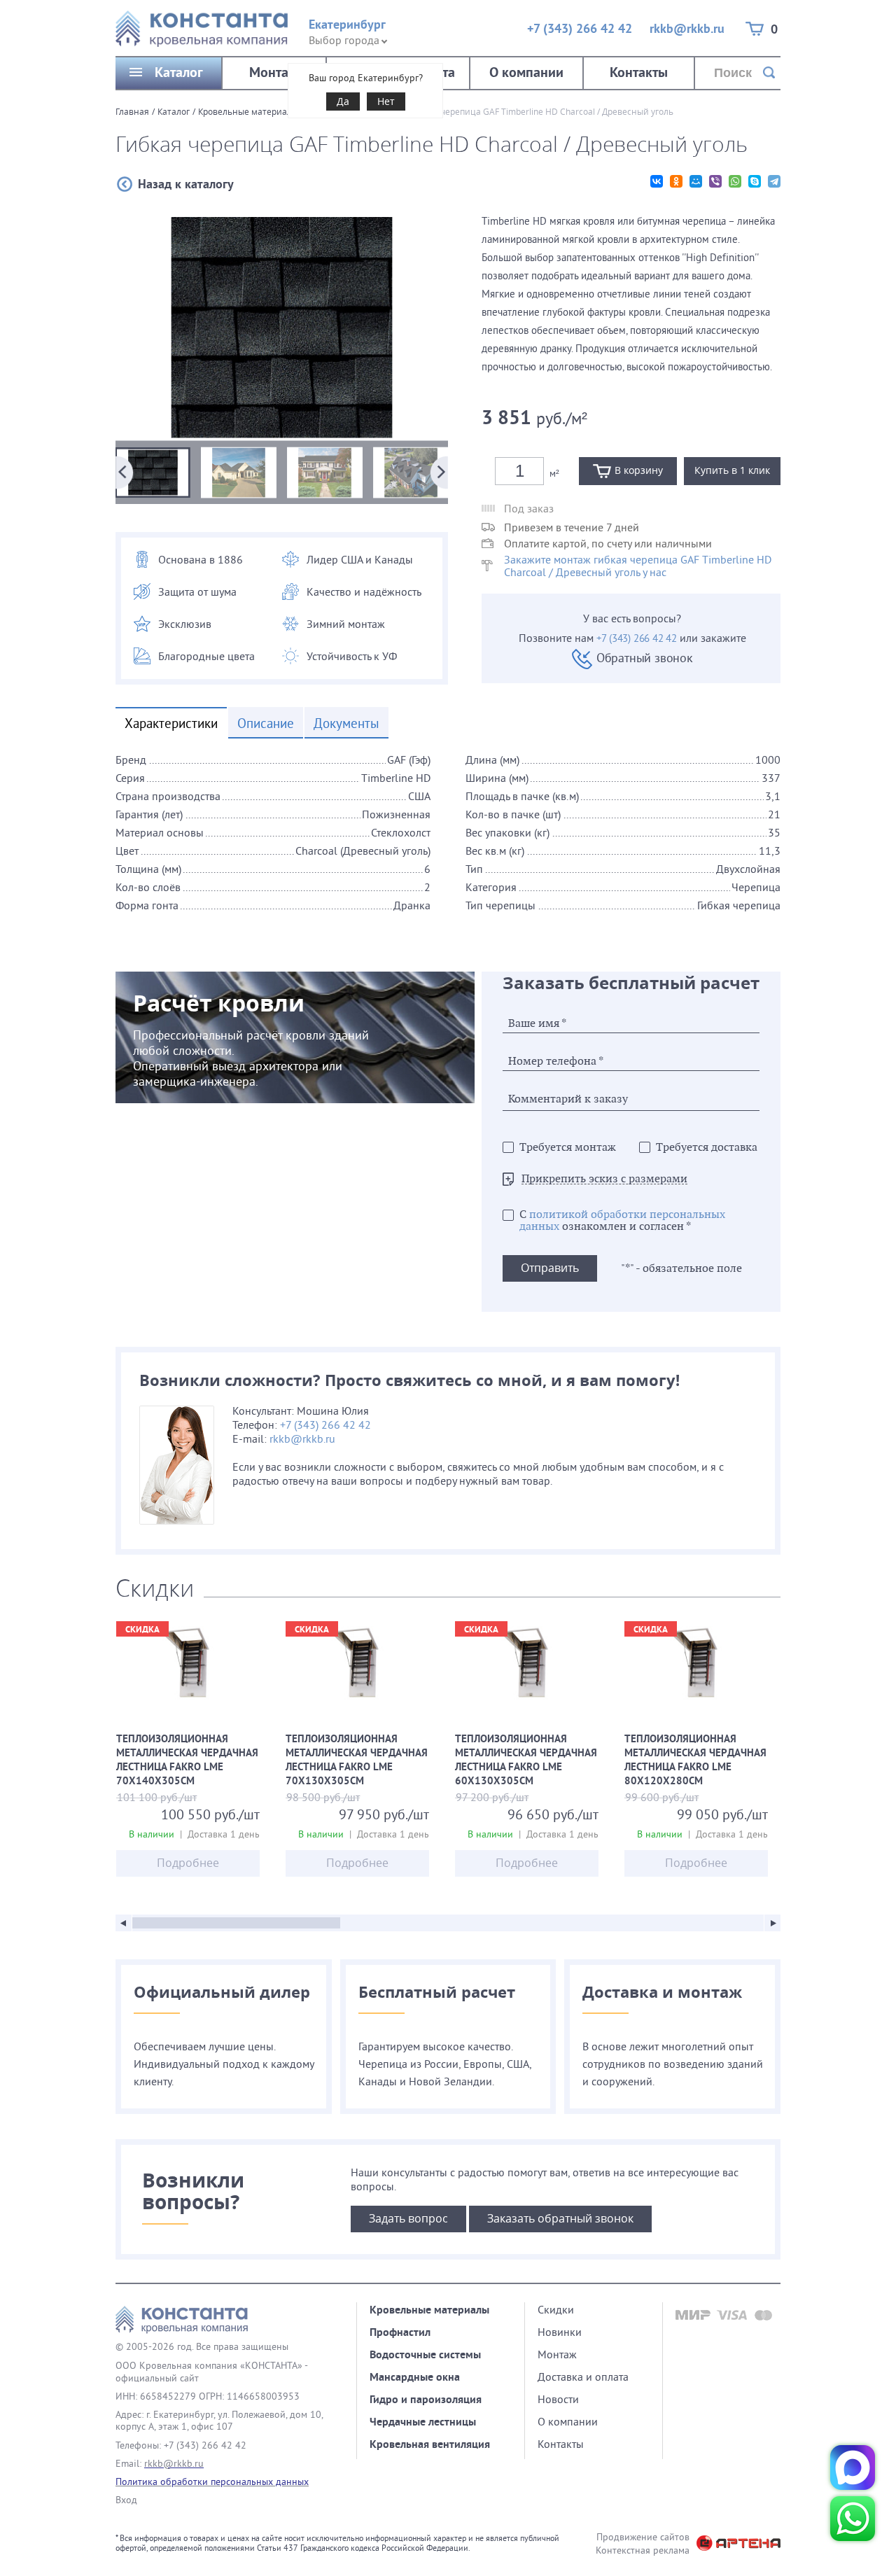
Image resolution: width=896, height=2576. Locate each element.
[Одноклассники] (676, 181)
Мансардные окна (415, 2377)
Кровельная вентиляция (430, 2444)
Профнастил (400, 2332)
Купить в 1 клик (732, 470)
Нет (386, 101)
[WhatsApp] (735, 181)
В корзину (639, 470)
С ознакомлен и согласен (622, 1221)
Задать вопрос (408, 2218)
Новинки (560, 2332)
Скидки (556, 2309)
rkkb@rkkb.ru (687, 28)
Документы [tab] (346, 723)
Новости (558, 2399)
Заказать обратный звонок (560, 2218)
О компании (526, 72)
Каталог (179, 72)
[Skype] (755, 181)
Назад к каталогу (186, 184)
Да (343, 101)
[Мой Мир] (696, 181)
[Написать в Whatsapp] (853, 2519)
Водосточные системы (425, 2354)
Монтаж (274, 72)
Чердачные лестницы (423, 2422)
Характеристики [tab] (171, 723)
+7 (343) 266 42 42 (580, 28)
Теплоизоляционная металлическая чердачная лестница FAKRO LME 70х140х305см (188, 1761)
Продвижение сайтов (643, 2537)
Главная (132, 111)
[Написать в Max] (853, 2467)
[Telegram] (774, 181)
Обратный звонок (645, 658)
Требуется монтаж (568, 1148)
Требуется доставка (707, 1148)
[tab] (448, 845)
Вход (126, 2500)
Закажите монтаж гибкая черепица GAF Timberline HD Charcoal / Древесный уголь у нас (638, 566)
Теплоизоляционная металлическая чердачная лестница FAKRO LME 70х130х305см (357, 1761)
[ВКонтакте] (657, 181)
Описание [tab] (266, 723)
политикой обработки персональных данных (622, 1221)
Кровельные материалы (248, 111)
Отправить (550, 1268)
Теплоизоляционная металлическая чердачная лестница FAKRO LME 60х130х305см (527, 1761)
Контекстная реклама (643, 2550)
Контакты (639, 72)
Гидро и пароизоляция (426, 2399)
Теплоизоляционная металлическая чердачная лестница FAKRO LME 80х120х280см (696, 1761)
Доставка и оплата (583, 2376)
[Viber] (715, 181)
